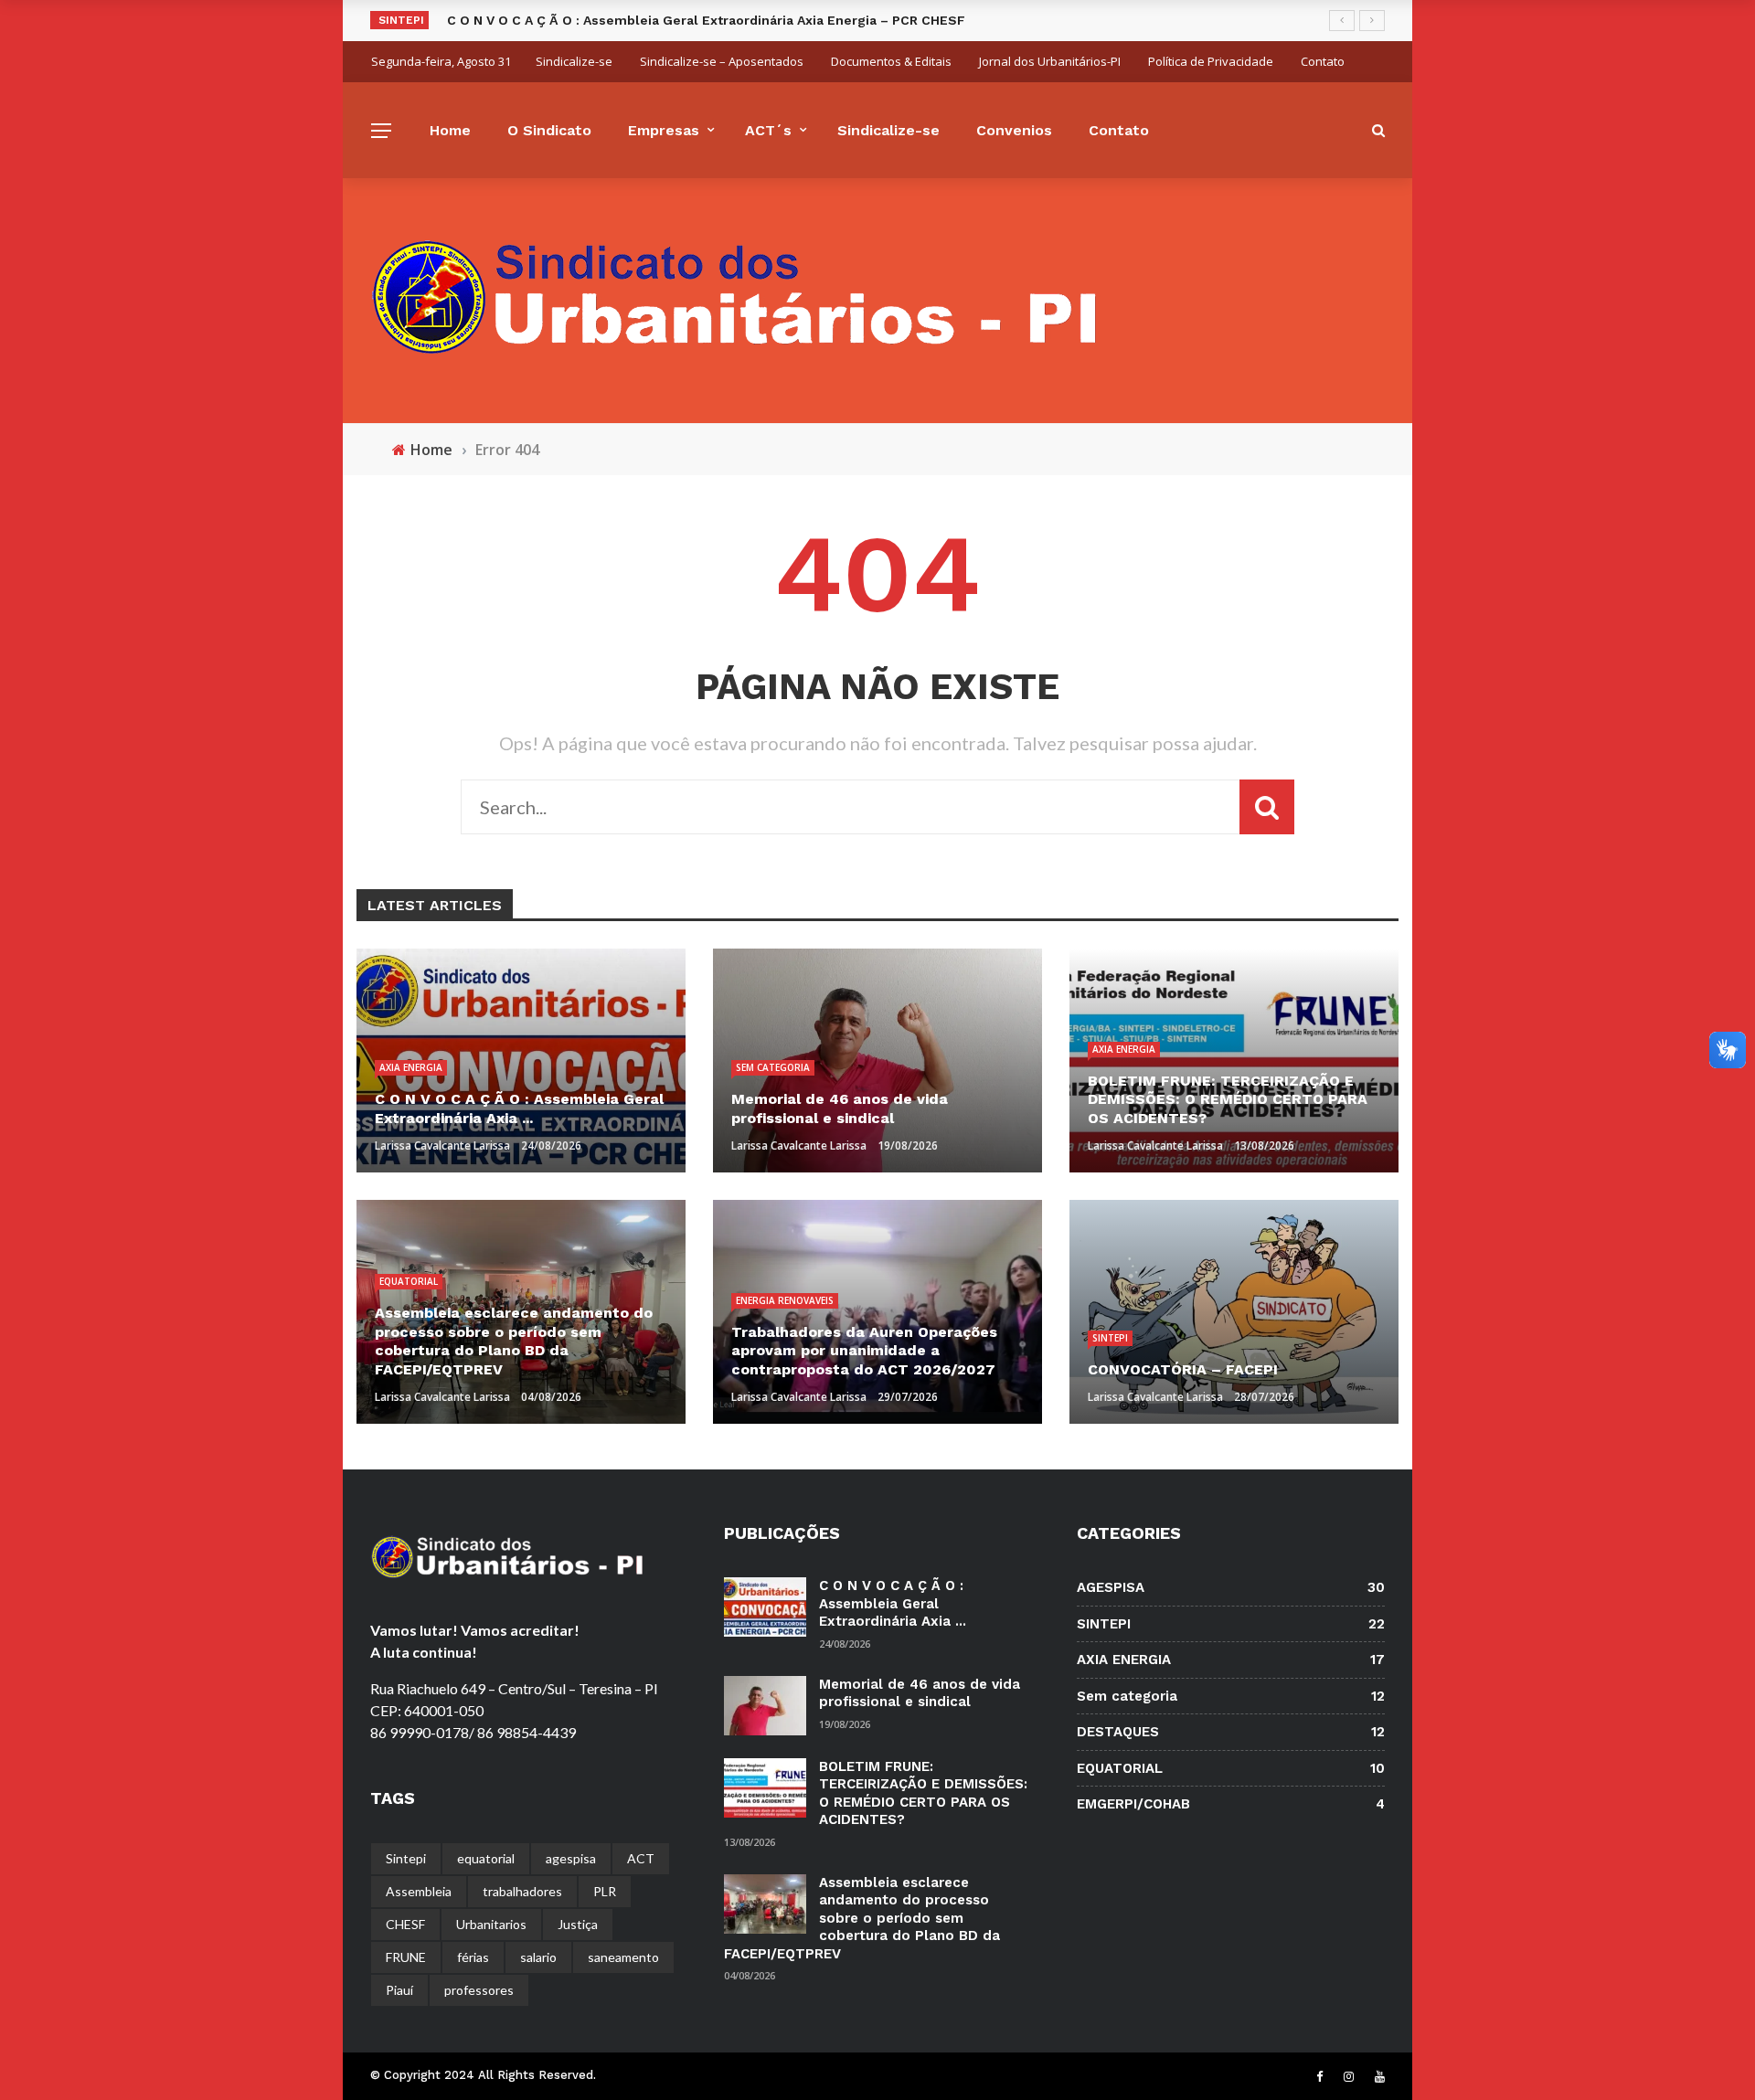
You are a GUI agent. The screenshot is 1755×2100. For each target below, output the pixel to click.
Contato (1323, 61)
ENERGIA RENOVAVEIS (785, 1300)
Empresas (664, 130)
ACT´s (768, 130)
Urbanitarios (491, 1924)
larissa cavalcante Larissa (442, 1145)
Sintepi (406, 1858)
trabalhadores (522, 1891)
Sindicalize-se (574, 61)
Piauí (399, 1990)
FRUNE (406, 1957)
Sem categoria (773, 1067)
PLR (605, 1891)
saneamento (623, 1957)
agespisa (571, 1858)
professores (479, 1990)
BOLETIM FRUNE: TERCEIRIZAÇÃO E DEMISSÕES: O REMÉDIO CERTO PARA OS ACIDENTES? (923, 1793)
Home (450, 130)
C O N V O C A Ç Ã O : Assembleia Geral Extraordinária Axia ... (893, 1603)
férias (473, 1957)
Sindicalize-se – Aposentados (722, 61)
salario (538, 1957)
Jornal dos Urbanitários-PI (1050, 61)
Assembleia (419, 1891)
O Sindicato (549, 130)
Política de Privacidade (1211, 61)
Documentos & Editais (891, 61)
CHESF (405, 1924)
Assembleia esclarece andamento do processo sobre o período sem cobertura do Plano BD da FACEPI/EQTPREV (862, 1918)
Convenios (1014, 130)
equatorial (486, 1858)
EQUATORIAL (409, 1281)
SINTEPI (1110, 1338)
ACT (641, 1858)
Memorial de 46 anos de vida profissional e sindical (920, 1693)
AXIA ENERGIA (411, 1067)
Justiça (578, 1924)
